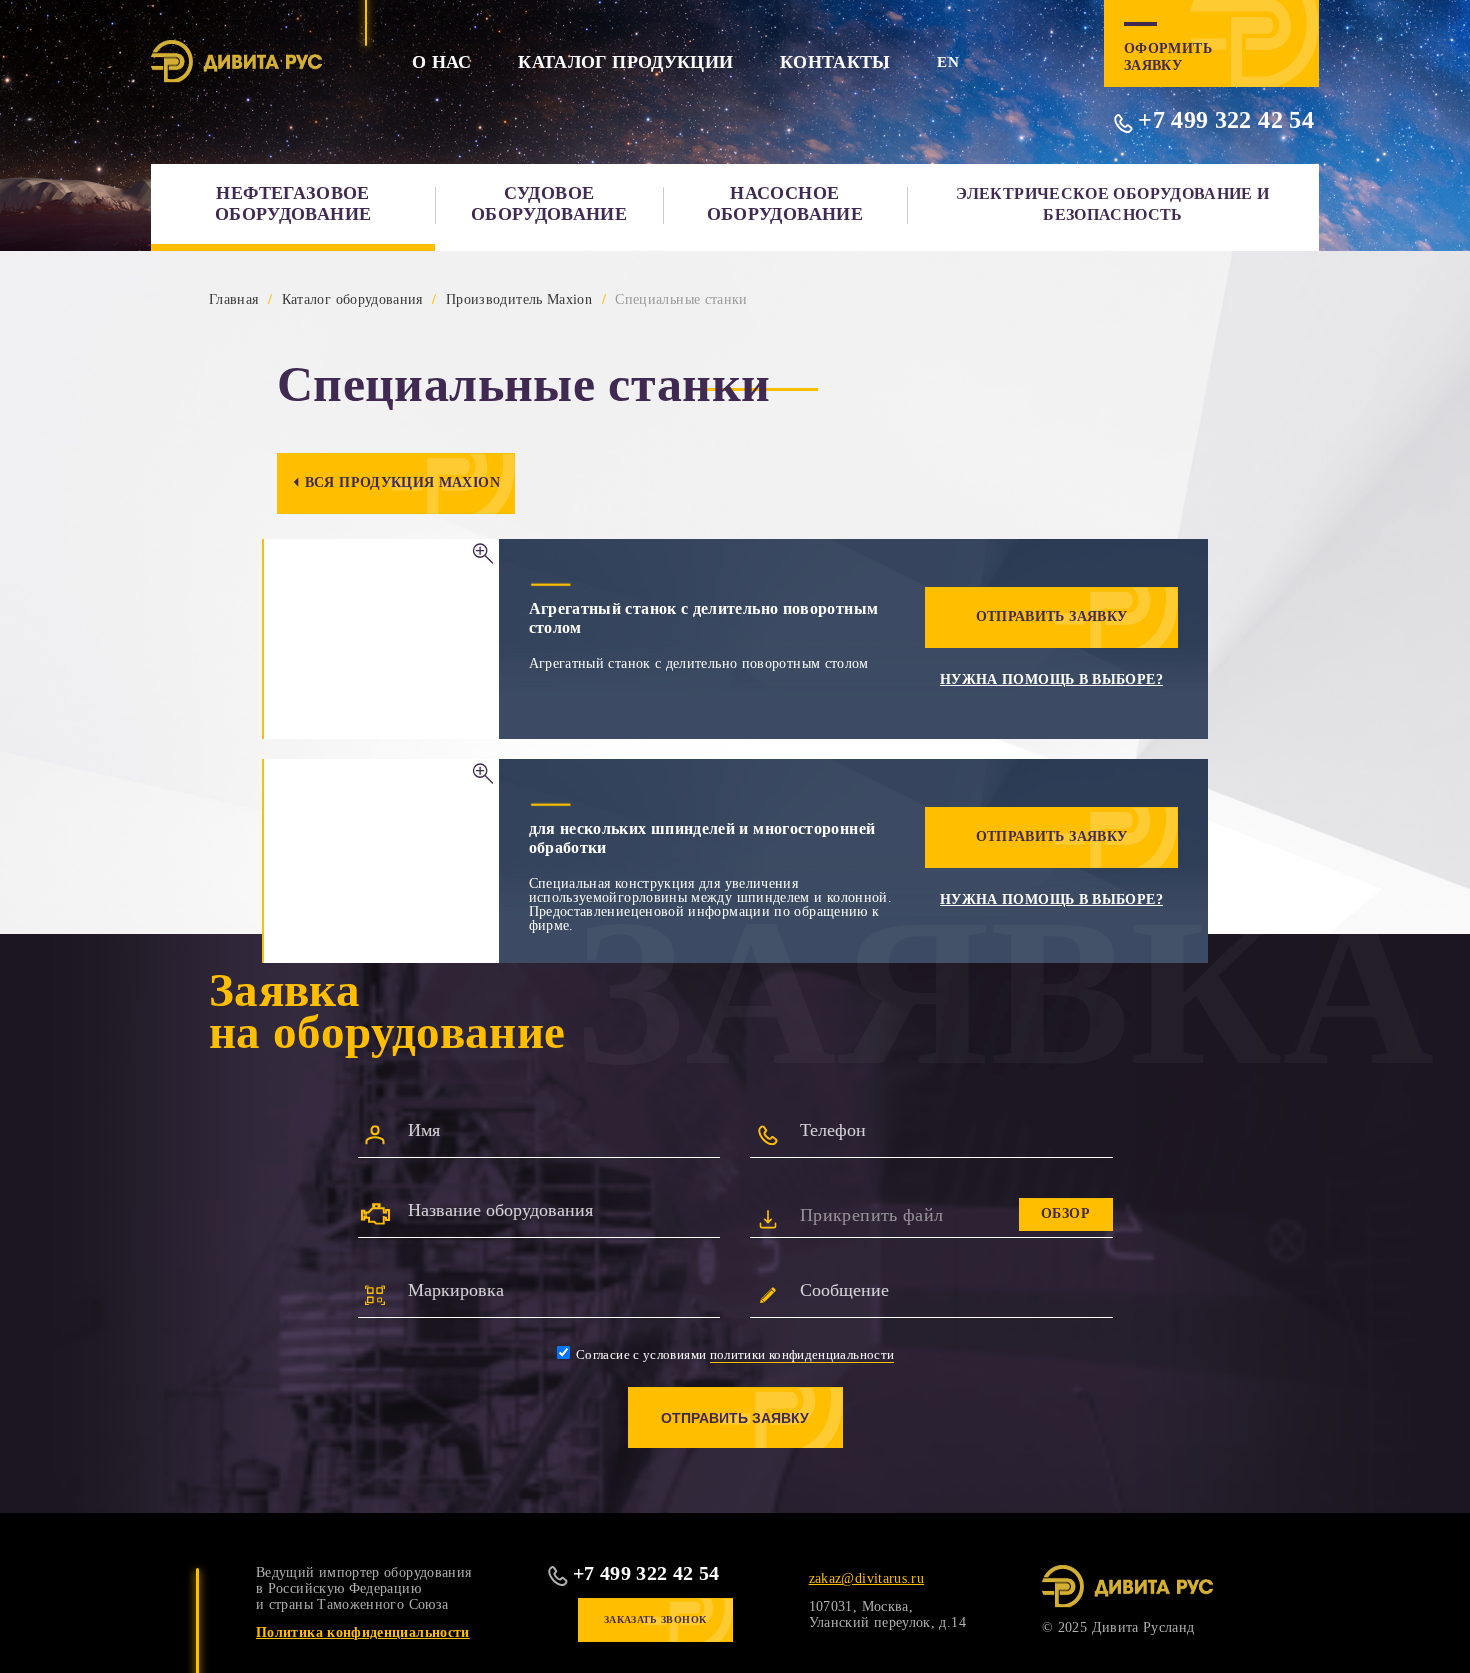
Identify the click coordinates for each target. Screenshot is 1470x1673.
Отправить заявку (1052, 616)
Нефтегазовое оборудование (293, 203)
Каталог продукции (625, 62)
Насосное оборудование (785, 203)
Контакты (835, 62)
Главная (234, 299)
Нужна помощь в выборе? (1051, 679)
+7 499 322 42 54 (1226, 120)
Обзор (1065, 1213)
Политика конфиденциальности (363, 1632)
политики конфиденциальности (802, 1354)
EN (948, 62)
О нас (442, 62)
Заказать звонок (655, 1619)
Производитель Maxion (519, 299)
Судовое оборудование (549, 203)
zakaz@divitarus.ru (866, 1578)
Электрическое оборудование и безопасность (1112, 204)
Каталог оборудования (352, 299)
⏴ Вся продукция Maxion (396, 482)
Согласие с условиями (734, 1354)
